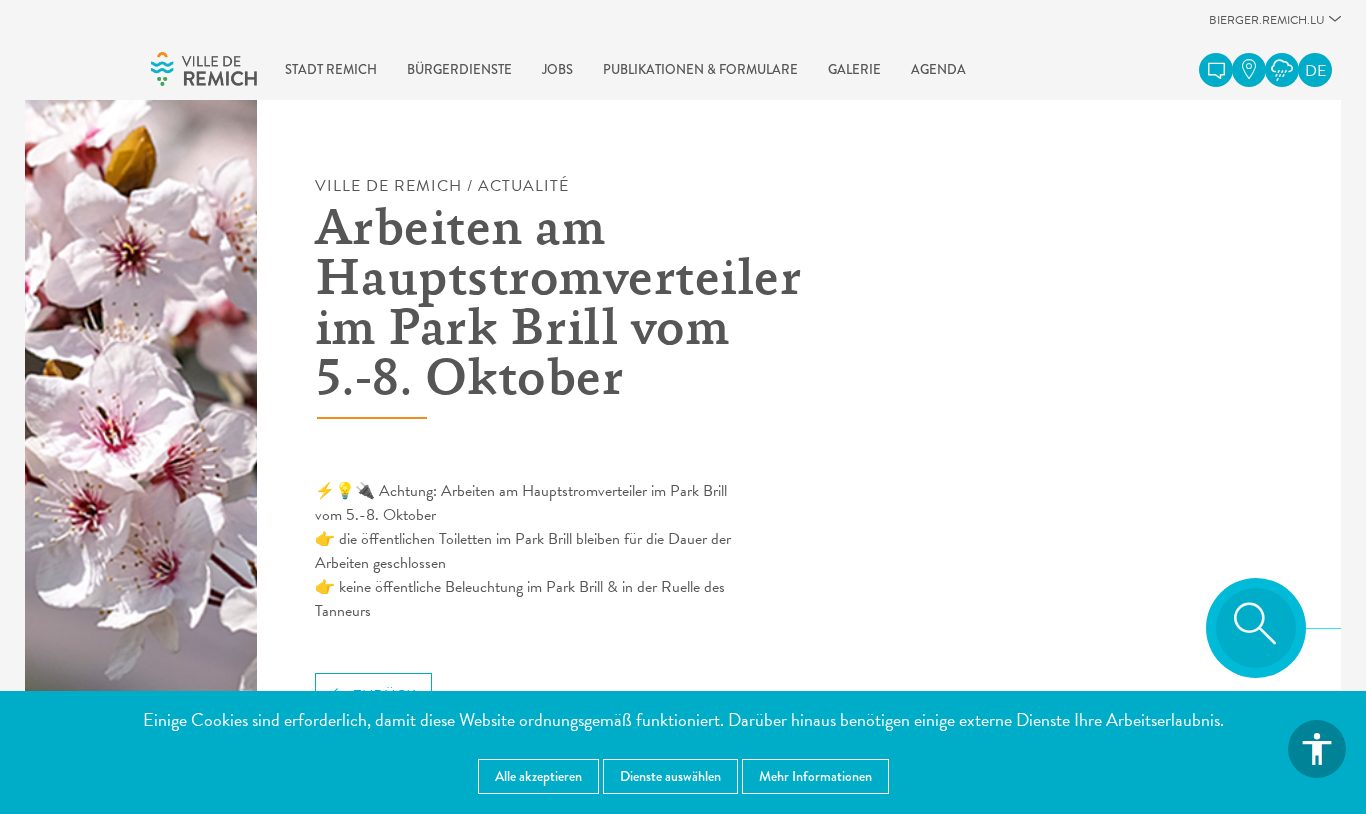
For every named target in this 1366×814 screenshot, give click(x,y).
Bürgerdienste (459, 70)
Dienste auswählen (670, 776)
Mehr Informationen (815, 776)
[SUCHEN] (1256, 628)
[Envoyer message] (1216, 70)
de (1315, 71)
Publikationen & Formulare (700, 70)
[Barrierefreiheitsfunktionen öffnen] (1317, 749)
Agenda (938, 70)
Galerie (854, 70)
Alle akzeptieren (538, 776)
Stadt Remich (331, 70)
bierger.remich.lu (1267, 25)
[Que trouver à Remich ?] (1249, 70)
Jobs (557, 70)
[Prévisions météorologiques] (1282, 70)
